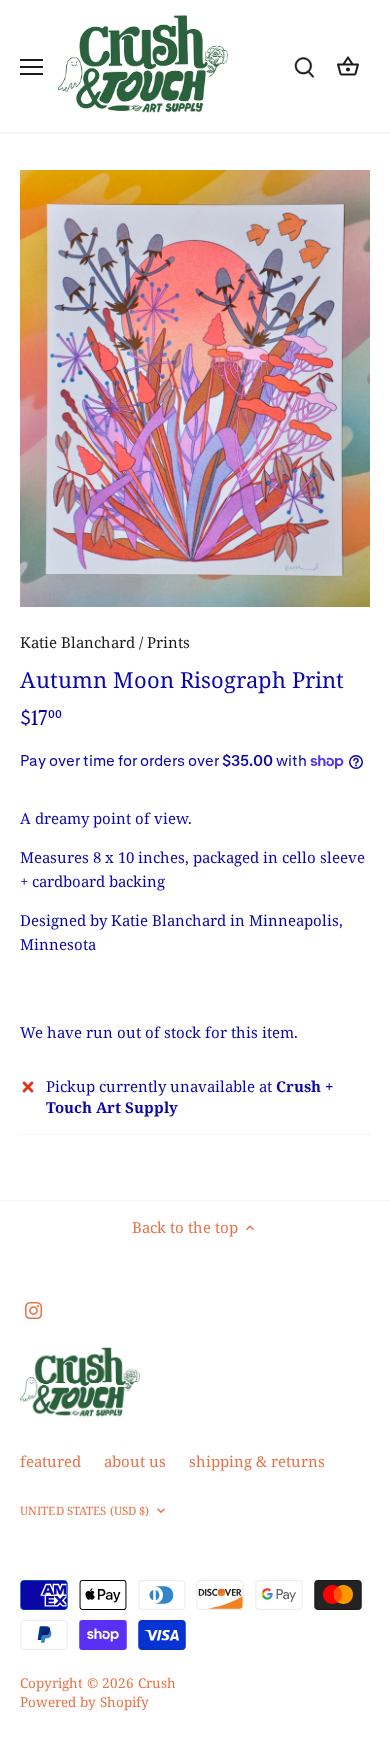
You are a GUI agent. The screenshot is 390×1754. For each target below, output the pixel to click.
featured (50, 1461)
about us (135, 1461)
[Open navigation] (31, 67)
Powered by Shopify (84, 1702)
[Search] (304, 66)
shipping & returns (257, 1461)
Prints (168, 642)
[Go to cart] (348, 66)
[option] (195, 388)
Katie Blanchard (77, 642)
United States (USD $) (84, 1511)
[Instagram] (33, 1309)
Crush (157, 1683)
